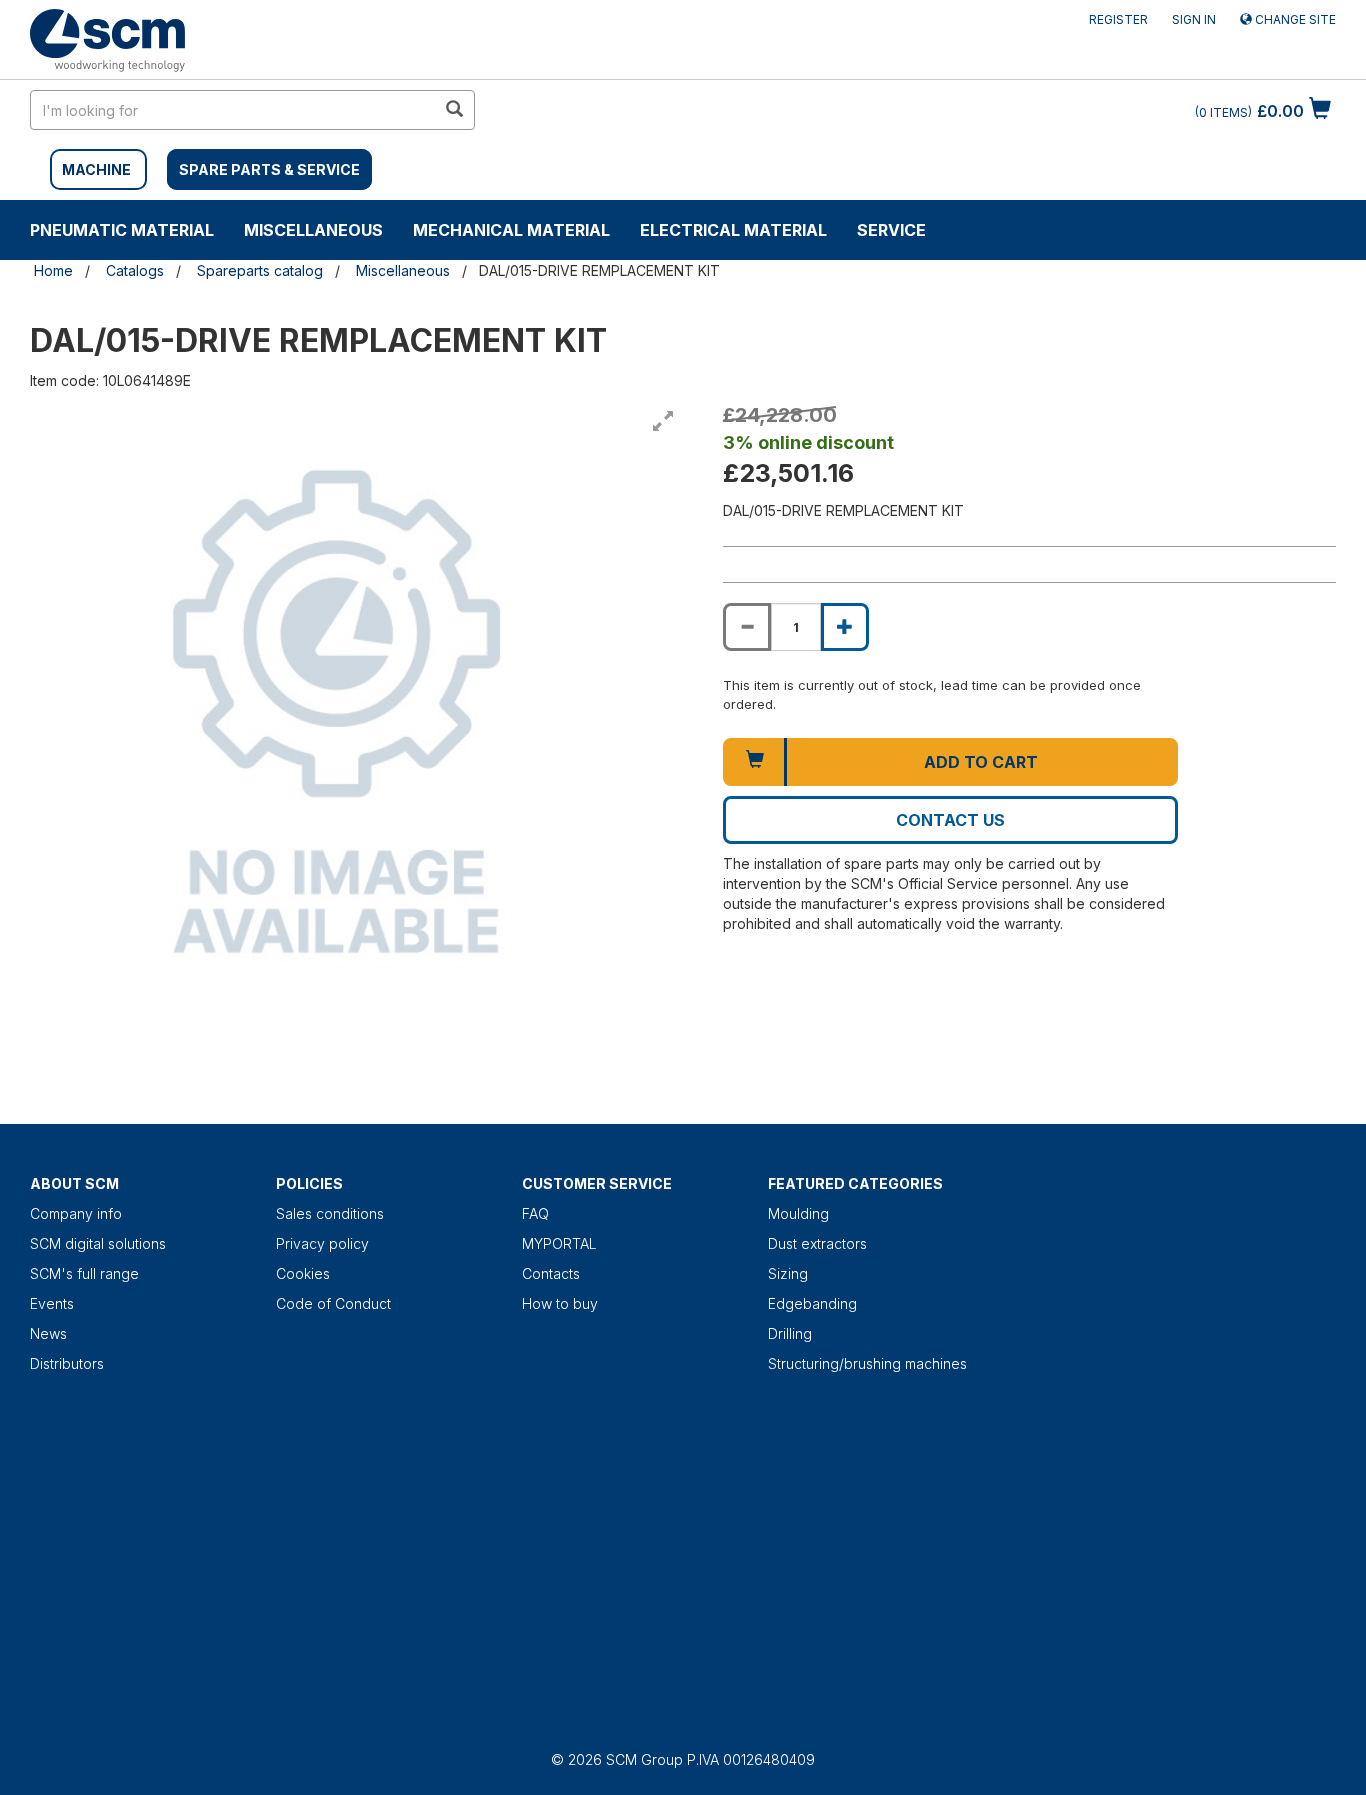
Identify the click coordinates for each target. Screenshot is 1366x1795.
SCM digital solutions (98, 1243)
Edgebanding (812, 1303)
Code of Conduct (333, 1303)
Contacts (551, 1273)
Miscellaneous (313, 230)
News (48, 1333)
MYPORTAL (559, 1243)
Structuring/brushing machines (867, 1363)
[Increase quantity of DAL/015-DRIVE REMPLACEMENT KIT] (845, 627)
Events (52, 1303)
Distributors (67, 1363)
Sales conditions (330, 1213)
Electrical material (733, 230)
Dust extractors (817, 1243)
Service (891, 230)
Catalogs (135, 270)
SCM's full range (84, 1273)
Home (53, 270)
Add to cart (981, 762)
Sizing (788, 1273)
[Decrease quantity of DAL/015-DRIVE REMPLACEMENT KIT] (747, 627)
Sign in (1194, 19)
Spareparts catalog (260, 270)
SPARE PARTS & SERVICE (269, 169)
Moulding (798, 1213)
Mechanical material (511, 230)
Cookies (303, 1273)
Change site (1294, 19)
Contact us (950, 820)
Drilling (790, 1333)
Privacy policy (322, 1243)
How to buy (560, 1303)
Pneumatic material (122, 230)
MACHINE (96, 169)
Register (1118, 19)
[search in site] (454, 110)
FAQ (535, 1213)
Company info (76, 1213)
